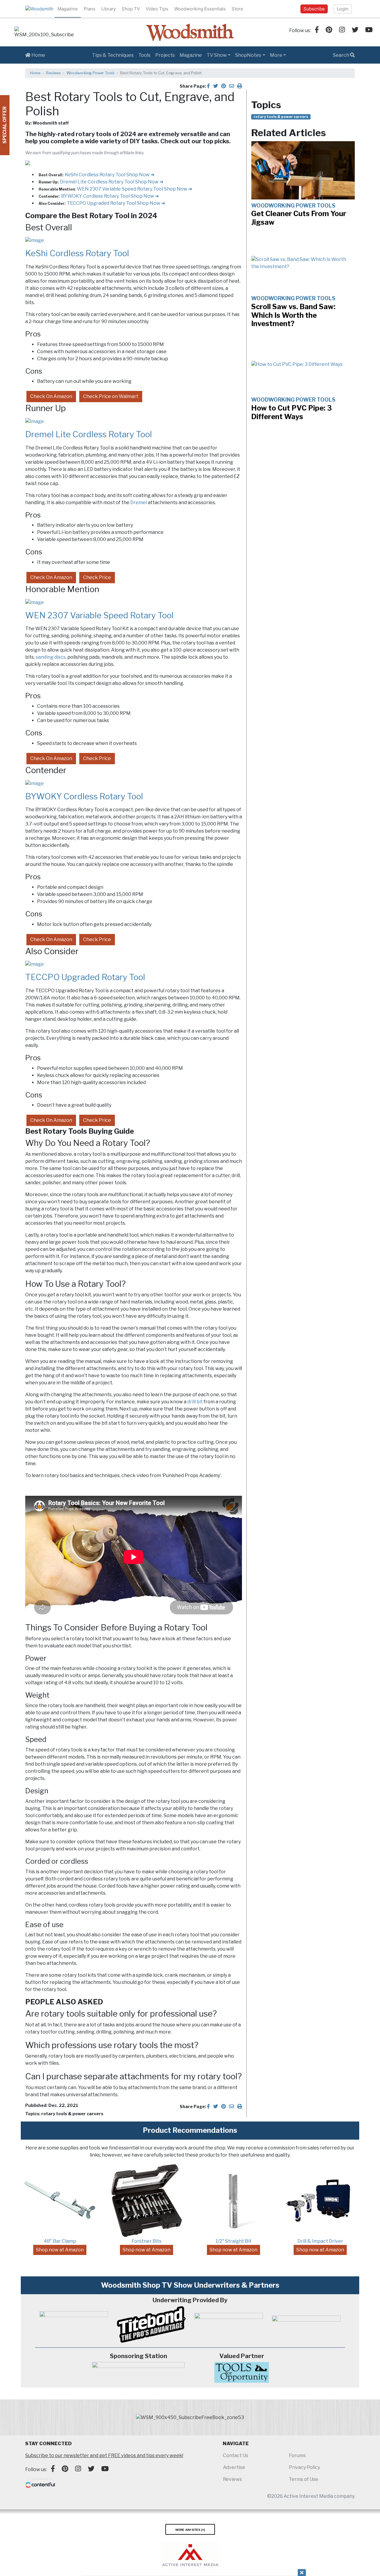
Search (341, 55)
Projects (165, 55)
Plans (90, 9)
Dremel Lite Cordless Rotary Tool (98, 182)
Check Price (97, 577)
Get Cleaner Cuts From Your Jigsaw (299, 218)
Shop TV (131, 9)
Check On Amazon (51, 396)
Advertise (234, 2467)
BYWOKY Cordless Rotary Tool (96, 196)
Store (237, 9)
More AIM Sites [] (190, 2529)
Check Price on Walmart (111, 396)
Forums (297, 2455)
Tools (144, 55)
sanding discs (51, 657)
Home (38, 55)
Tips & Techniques (113, 55)
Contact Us (236, 2455)
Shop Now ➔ (140, 175)
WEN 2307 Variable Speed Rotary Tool (120, 189)
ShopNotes (248, 55)
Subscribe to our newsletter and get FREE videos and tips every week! (104, 2455)
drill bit (195, 1402)
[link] (44, 32)
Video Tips (157, 9)
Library (109, 9)
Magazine (68, 9)
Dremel (139, 503)
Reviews (53, 73)
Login (343, 9)
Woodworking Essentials (200, 9)
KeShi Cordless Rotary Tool (95, 175)
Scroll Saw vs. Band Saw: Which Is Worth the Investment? (293, 315)
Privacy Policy (304, 2467)
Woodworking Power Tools (91, 73)
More (276, 55)
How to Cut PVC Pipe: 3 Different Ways (292, 412)
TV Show (217, 55)
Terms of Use (304, 2479)
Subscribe (314, 9)
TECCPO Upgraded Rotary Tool (102, 203)
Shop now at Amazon (60, 2250)
